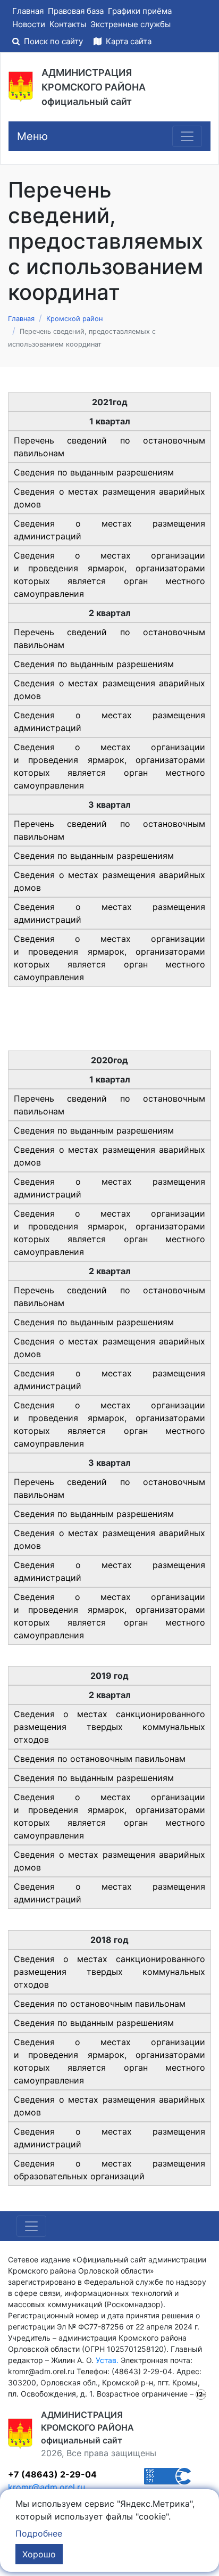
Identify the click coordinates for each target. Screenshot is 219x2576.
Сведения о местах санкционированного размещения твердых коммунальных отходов (109, 1727)
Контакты (68, 24)
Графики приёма (140, 11)
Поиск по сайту (53, 41)
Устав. (107, 2360)
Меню (32, 136)
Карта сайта (128, 41)
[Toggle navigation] (187, 136)
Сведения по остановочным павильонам (100, 1759)
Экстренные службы (130, 24)
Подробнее (39, 2533)
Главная (28, 11)
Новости (29, 24)
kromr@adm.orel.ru (47, 2487)
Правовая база (76, 11)
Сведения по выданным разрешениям (94, 472)
